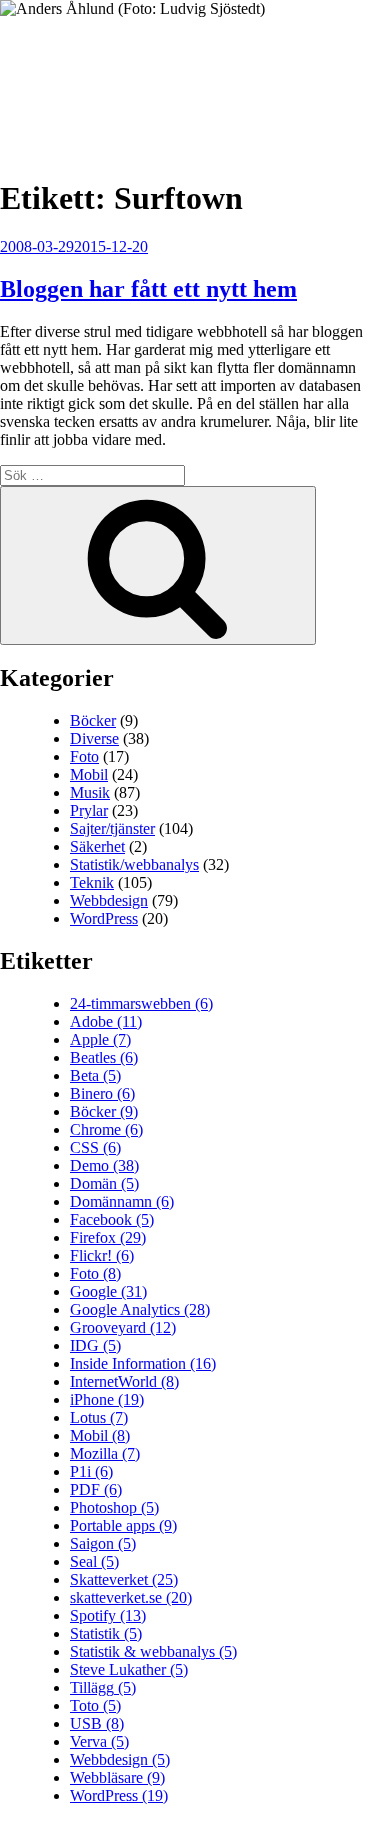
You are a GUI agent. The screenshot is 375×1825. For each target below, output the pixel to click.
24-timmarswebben (141, 1003)
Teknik (92, 882)
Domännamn (122, 1201)
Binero (102, 1093)
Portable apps (123, 1525)
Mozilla (105, 1453)
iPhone (107, 1399)
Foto (84, 756)
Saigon (103, 1543)
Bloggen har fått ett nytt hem (148, 289)
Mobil (89, 774)
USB (97, 1723)
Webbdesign (109, 900)
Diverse (94, 738)
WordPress (104, 918)
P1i (91, 1471)
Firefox (108, 1237)
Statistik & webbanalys (153, 1651)
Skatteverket (124, 1579)
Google (108, 1291)
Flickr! (102, 1255)
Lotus (99, 1417)
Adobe (106, 1021)
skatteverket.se (131, 1597)
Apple (100, 1039)
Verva (99, 1741)
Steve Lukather (129, 1669)
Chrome (106, 1129)
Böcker (93, 720)
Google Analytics (140, 1309)
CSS (95, 1147)
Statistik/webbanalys (134, 864)
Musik (90, 792)
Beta (95, 1075)
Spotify (108, 1615)
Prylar (89, 810)
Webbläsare (117, 1777)
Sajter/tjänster (112, 828)
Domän (104, 1183)
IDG (95, 1345)
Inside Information (143, 1363)
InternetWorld (124, 1381)
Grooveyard (123, 1327)
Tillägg (103, 1687)
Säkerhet (97, 846)
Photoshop (114, 1507)
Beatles (104, 1057)
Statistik (106, 1633)
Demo (104, 1165)
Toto (95, 1705)
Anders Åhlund (114, 76)
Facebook (112, 1219)
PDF (96, 1489)
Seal (94, 1561)
